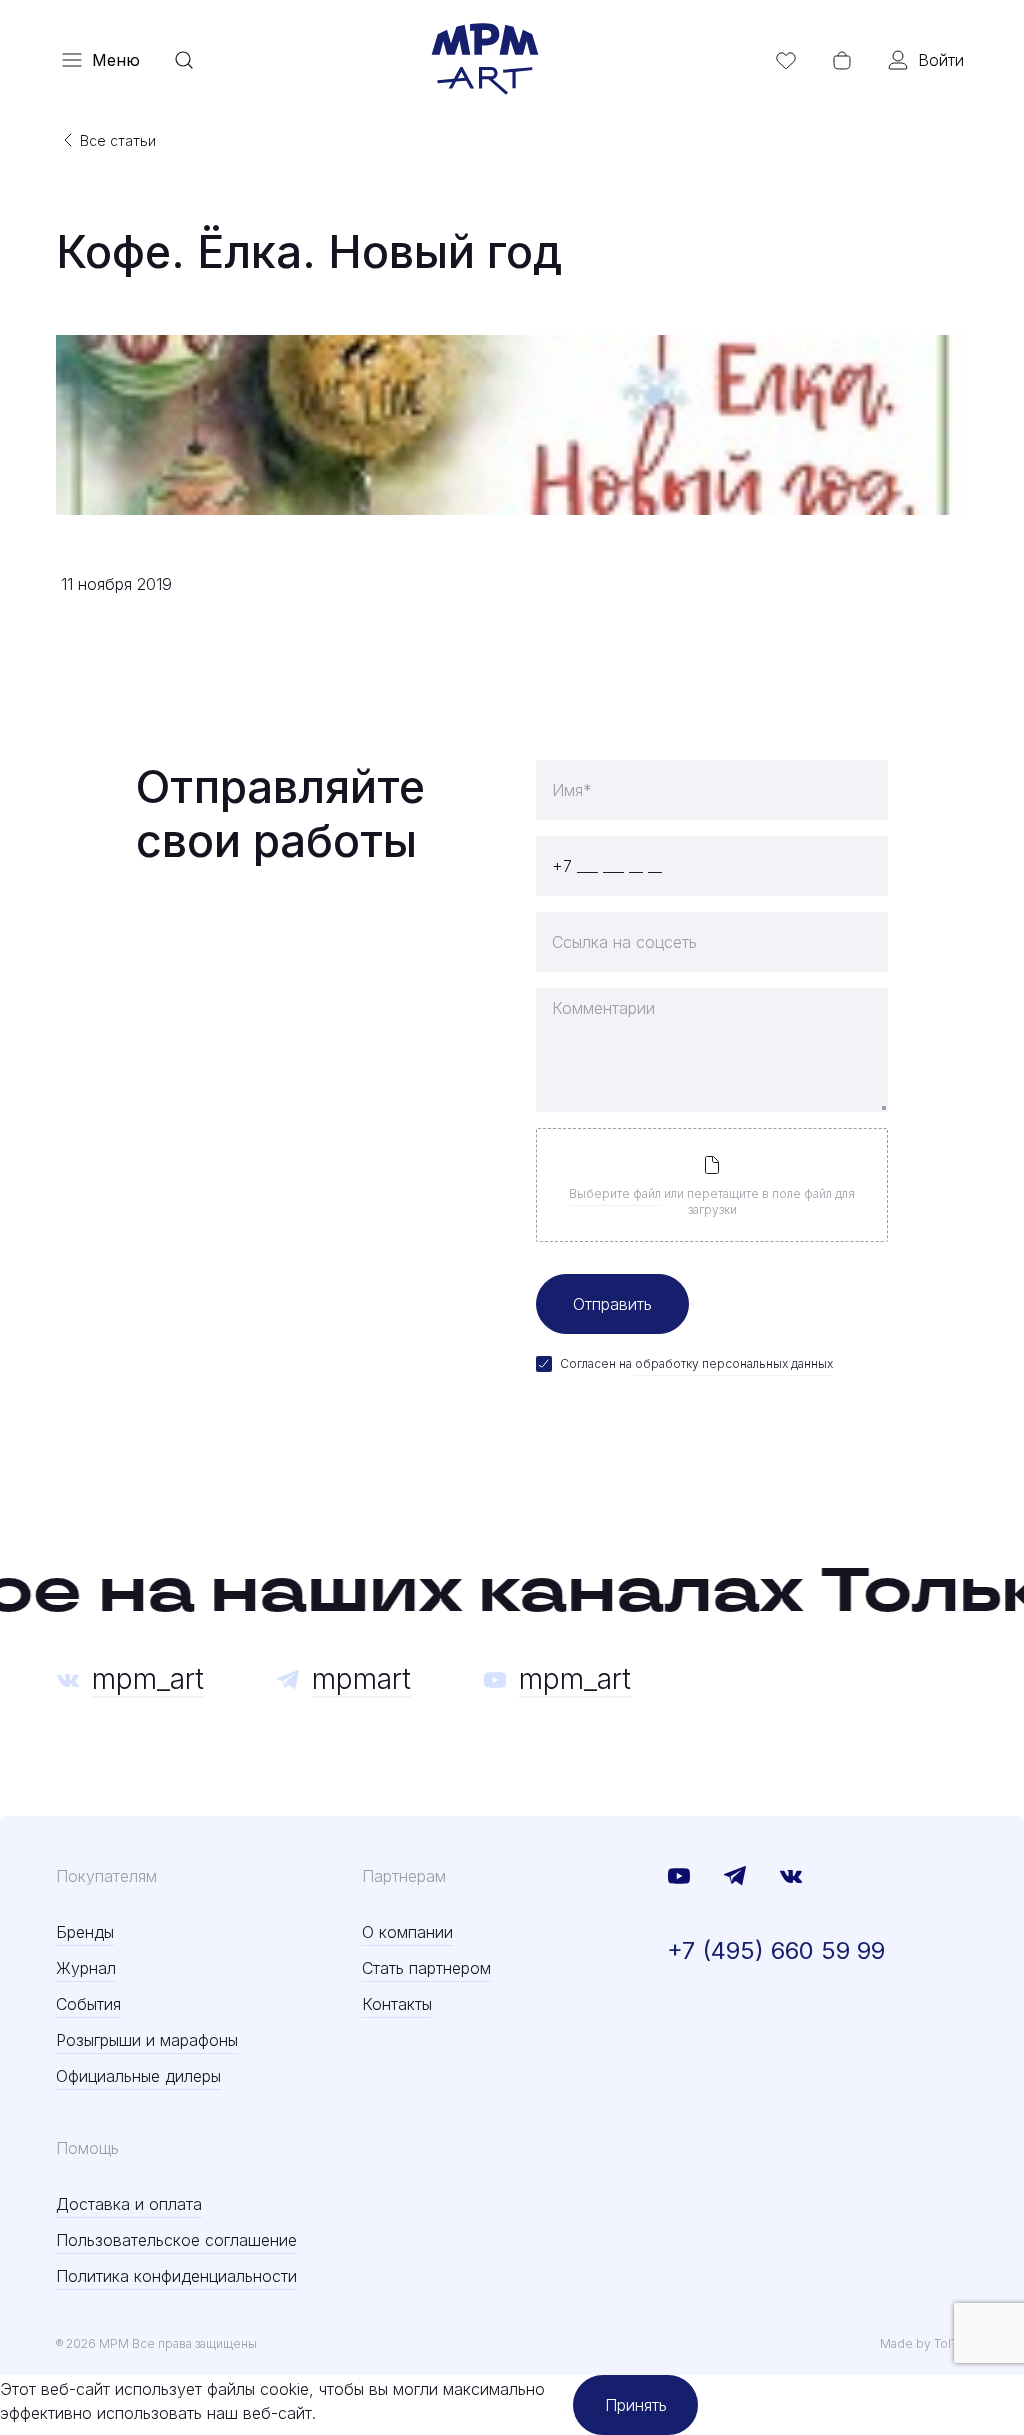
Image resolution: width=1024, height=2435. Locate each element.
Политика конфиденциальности (176, 2276)
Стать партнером (426, 1968)
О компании (407, 1932)
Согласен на (696, 1363)
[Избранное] (786, 60)
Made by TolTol (924, 2343)
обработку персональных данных (734, 1363)
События (88, 2004)
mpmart (361, 1679)
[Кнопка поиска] (184, 60)
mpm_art (148, 1679)
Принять (636, 2405)
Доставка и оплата (129, 2204)
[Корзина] (842, 60)
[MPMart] (485, 60)
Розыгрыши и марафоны (147, 2040)
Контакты (397, 2004)
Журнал (86, 1968)
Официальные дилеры (138, 2076)
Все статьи (118, 140)
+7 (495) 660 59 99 (776, 1950)
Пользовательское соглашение (176, 2240)
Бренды (85, 1932)
